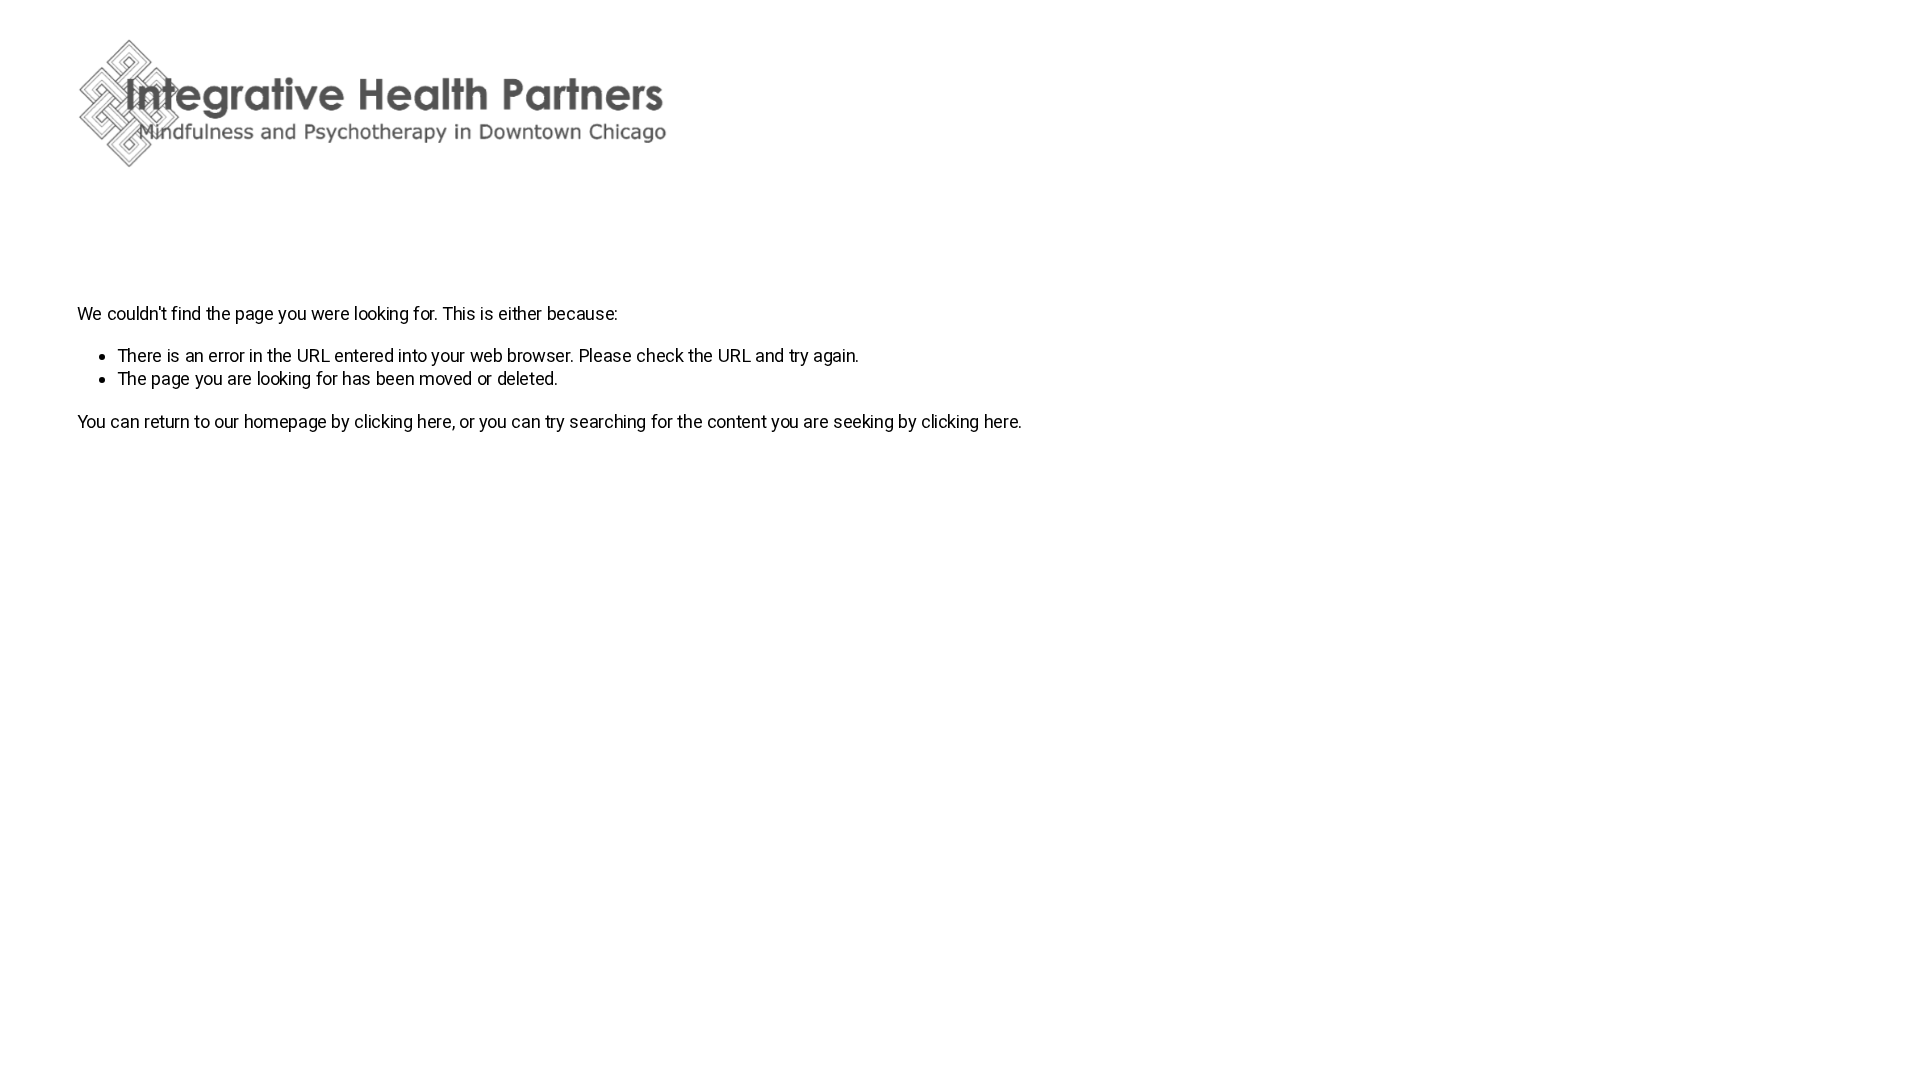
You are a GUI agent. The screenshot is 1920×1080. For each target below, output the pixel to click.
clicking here (402, 421)
